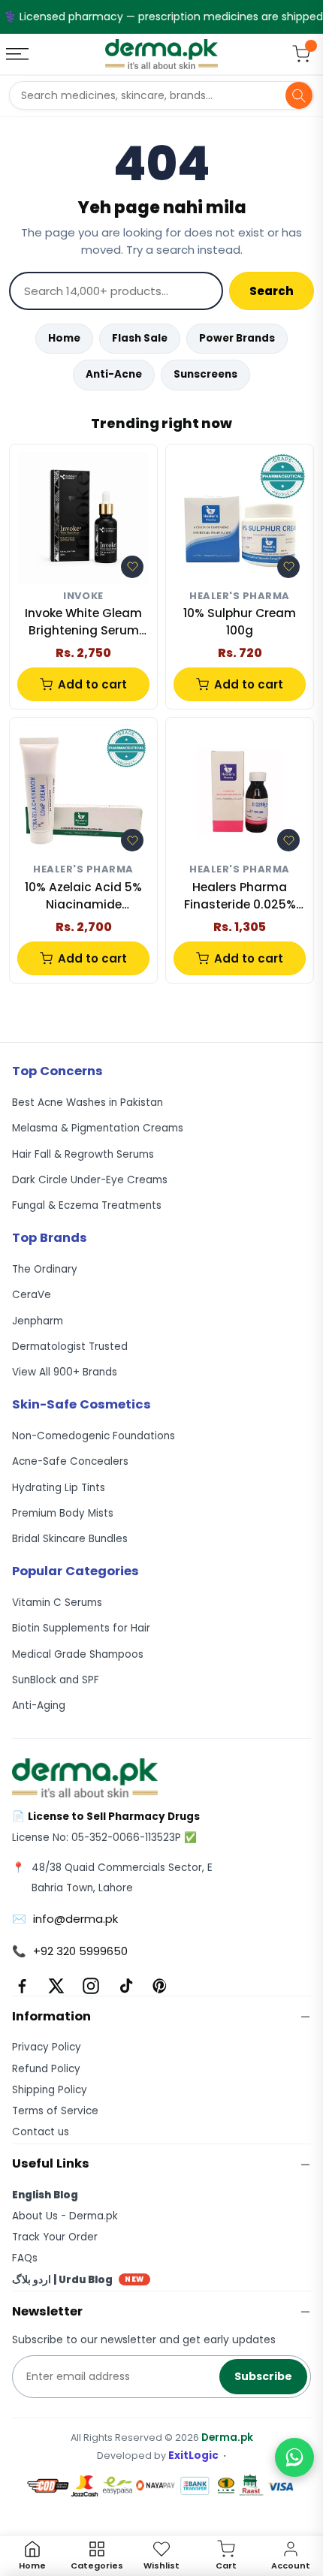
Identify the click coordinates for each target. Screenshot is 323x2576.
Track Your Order (55, 2237)
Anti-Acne (114, 374)
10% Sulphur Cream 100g (240, 621)
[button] (132, 567)
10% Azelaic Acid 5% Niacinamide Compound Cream (83, 896)
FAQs (25, 2258)
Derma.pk (227, 2437)
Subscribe (263, 2376)
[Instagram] (91, 1986)
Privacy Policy (47, 2047)
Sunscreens (205, 374)
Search (272, 291)
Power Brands (237, 338)
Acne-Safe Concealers (70, 1461)
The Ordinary (45, 1269)
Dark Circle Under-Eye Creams (90, 1180)
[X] (56, 1986)
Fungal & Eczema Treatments (87, 1205)
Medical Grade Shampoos (78, 1654)
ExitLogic (193, 2455)
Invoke (83, 597)
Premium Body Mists (63, 1513)
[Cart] (301, 54)
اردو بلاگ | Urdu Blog (78, 2280)
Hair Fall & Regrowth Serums (83, 1154)
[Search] (299, 95)
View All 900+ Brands (65, 1372)
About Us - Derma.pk (65, 2216)
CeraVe (32, 1295)
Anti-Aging (39, 1705)
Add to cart (92, 684)
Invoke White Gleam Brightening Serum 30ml (83, 622)
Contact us (41, 2132)
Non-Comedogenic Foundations (94, 1436)
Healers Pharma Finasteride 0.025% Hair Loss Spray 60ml (240, 896)
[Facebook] (22, 1986)
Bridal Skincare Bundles (70, 1539)
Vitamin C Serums (57, 1603)
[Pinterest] (160, 1986)
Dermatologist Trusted (70, 1347)
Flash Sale (140, 338)
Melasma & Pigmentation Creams (98, 1128)
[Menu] (19, 54)
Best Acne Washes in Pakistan (88, 1103)
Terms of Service (55, 2111)
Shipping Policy (50, 2090)
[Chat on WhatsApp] (294, 2457)
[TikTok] (125, 1986)
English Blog (45, 2195)
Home (64, 338)
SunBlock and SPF (56, 1680)
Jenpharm (38, 1321)
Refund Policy (46, 2069)
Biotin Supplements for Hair (81, 1628)
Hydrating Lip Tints (59, 1488)
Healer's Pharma (240, 597)
